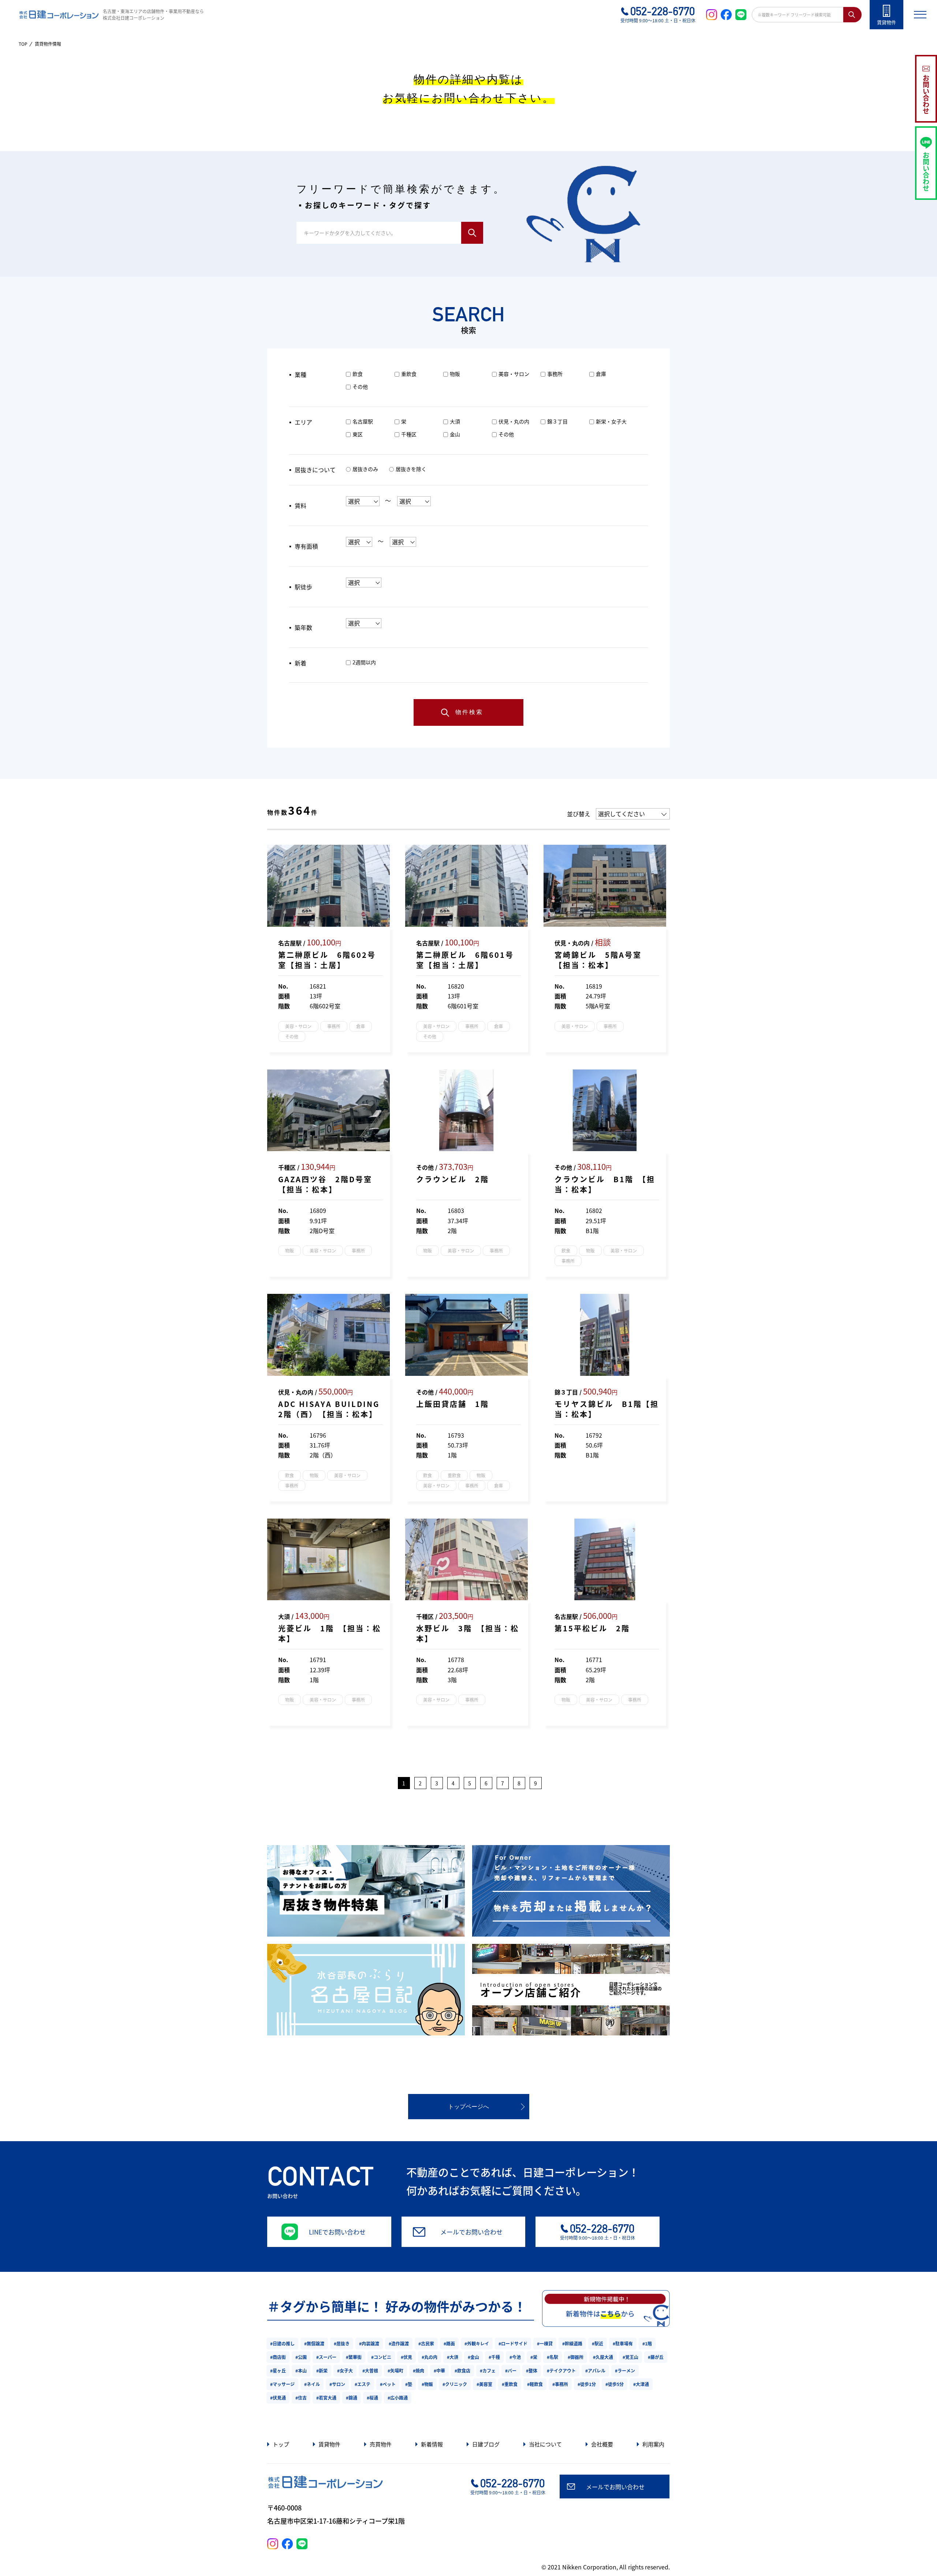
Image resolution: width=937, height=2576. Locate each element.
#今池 (515, 2357)
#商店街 (278, 2357)
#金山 (473, 2357)
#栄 (534, 2357)
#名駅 (553, 2357)
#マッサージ (282, 2384)
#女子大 (345, 2370)
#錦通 (352, 2398)
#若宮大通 (326, 2398)
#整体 (532, 2370)
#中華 (439, 2370)
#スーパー (326, 2357)
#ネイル (312, 2384)
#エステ (363, 2384)
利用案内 (653, 2444)
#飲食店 (462, 2370)
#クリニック (455, 2384)
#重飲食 (510, 2384)
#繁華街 (354, 2357)
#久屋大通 (603, 2357)
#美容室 (484, 2384)
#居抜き (342, 2343)
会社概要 (602, 2444)
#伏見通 (278, 2398)
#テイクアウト (561, 2370)
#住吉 (301, 2398)
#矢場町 (395, 2370)
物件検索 (469, 712)
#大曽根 (370, 2370)
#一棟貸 (545, 2343)
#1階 (647, 2343)
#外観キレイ (477, 2343)
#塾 (409, 2384)
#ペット (388, 2384)
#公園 (301, 2357)
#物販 (427, 2384)
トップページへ (468, 2107)
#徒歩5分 (615, 2384)
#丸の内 (430, 2357)
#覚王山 (630, 2357)
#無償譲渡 (314, 2343)
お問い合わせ (926, 94)
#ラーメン (625, 2370)
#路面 (449, 2343)
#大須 (453, 2357)
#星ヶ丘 (278, 2370)
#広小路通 (398, 2398)
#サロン (337, 2384)
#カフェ (488, 2370)
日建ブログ (486, 2444)
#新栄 (322, 2370)
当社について (545, 2444)
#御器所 (576, 2357)
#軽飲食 (535, 2384)
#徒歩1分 (587, 2384)
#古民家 (426, 2343)
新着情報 (432, 2444)
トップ (281, 2444)
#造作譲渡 (399, 2343)
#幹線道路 (572, 2343)
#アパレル (595, 2370)
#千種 (494, 2357)
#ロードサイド (513, 2343)
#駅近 (598, 2343)
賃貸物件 (329, 2444)
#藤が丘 (656, 2357)
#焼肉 (419, 2370)
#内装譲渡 (369, 2343)
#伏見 (406, 2357)
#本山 (301, 2370)
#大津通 (641, 2384)
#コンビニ (381, 2357)
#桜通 (372, 2398)
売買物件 (381, 2444)
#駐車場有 (623, 2343)
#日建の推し (282, 2343)
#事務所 (560, 2384)
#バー (511, 2370)
